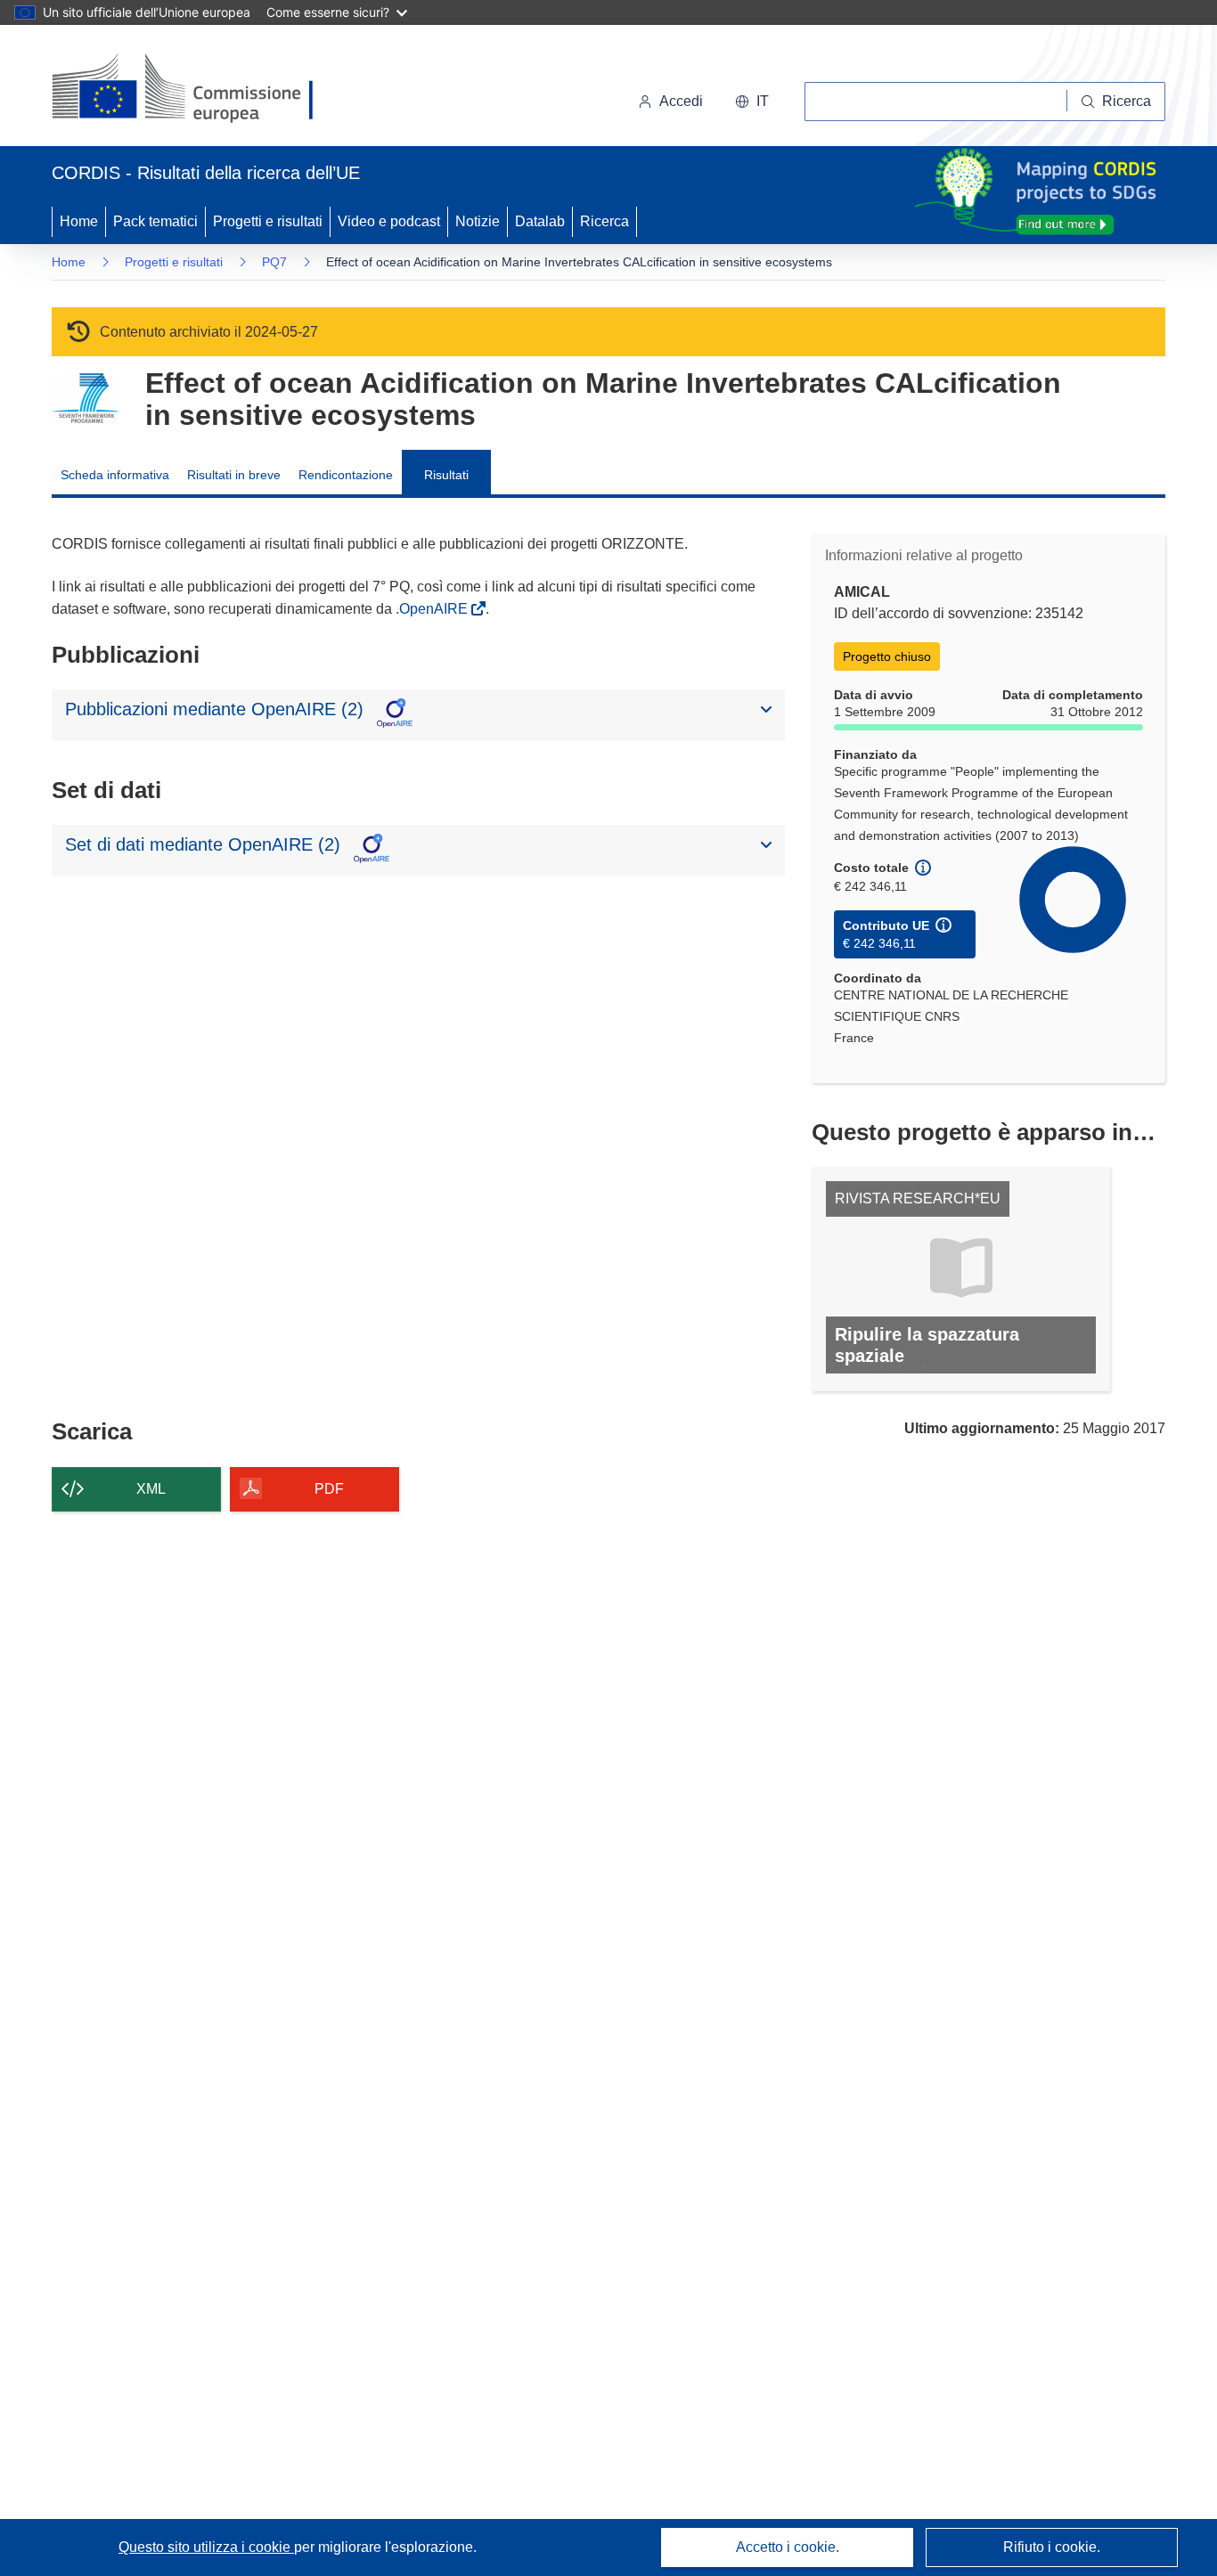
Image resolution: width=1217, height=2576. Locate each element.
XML (151, 1489)
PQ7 (274, 262)
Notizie (478, 221)
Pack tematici (155, 221)
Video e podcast (389, 221)
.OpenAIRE (433, 609)
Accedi (681, 101)
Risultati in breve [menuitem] (234, 475)
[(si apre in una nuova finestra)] (194, 89)
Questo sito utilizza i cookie (206, 2547)
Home (79, 221)
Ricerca (604, 221)
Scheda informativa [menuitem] (115, 475)
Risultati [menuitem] (446, 475)
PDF (329, 1489)
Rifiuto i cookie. (1052, 2547)
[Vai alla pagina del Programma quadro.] (85, 399)
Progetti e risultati (268, 221)
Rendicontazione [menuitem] (346, 475)
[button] (752, 102)
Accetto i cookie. (788, 2547)
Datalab (540, 221)
